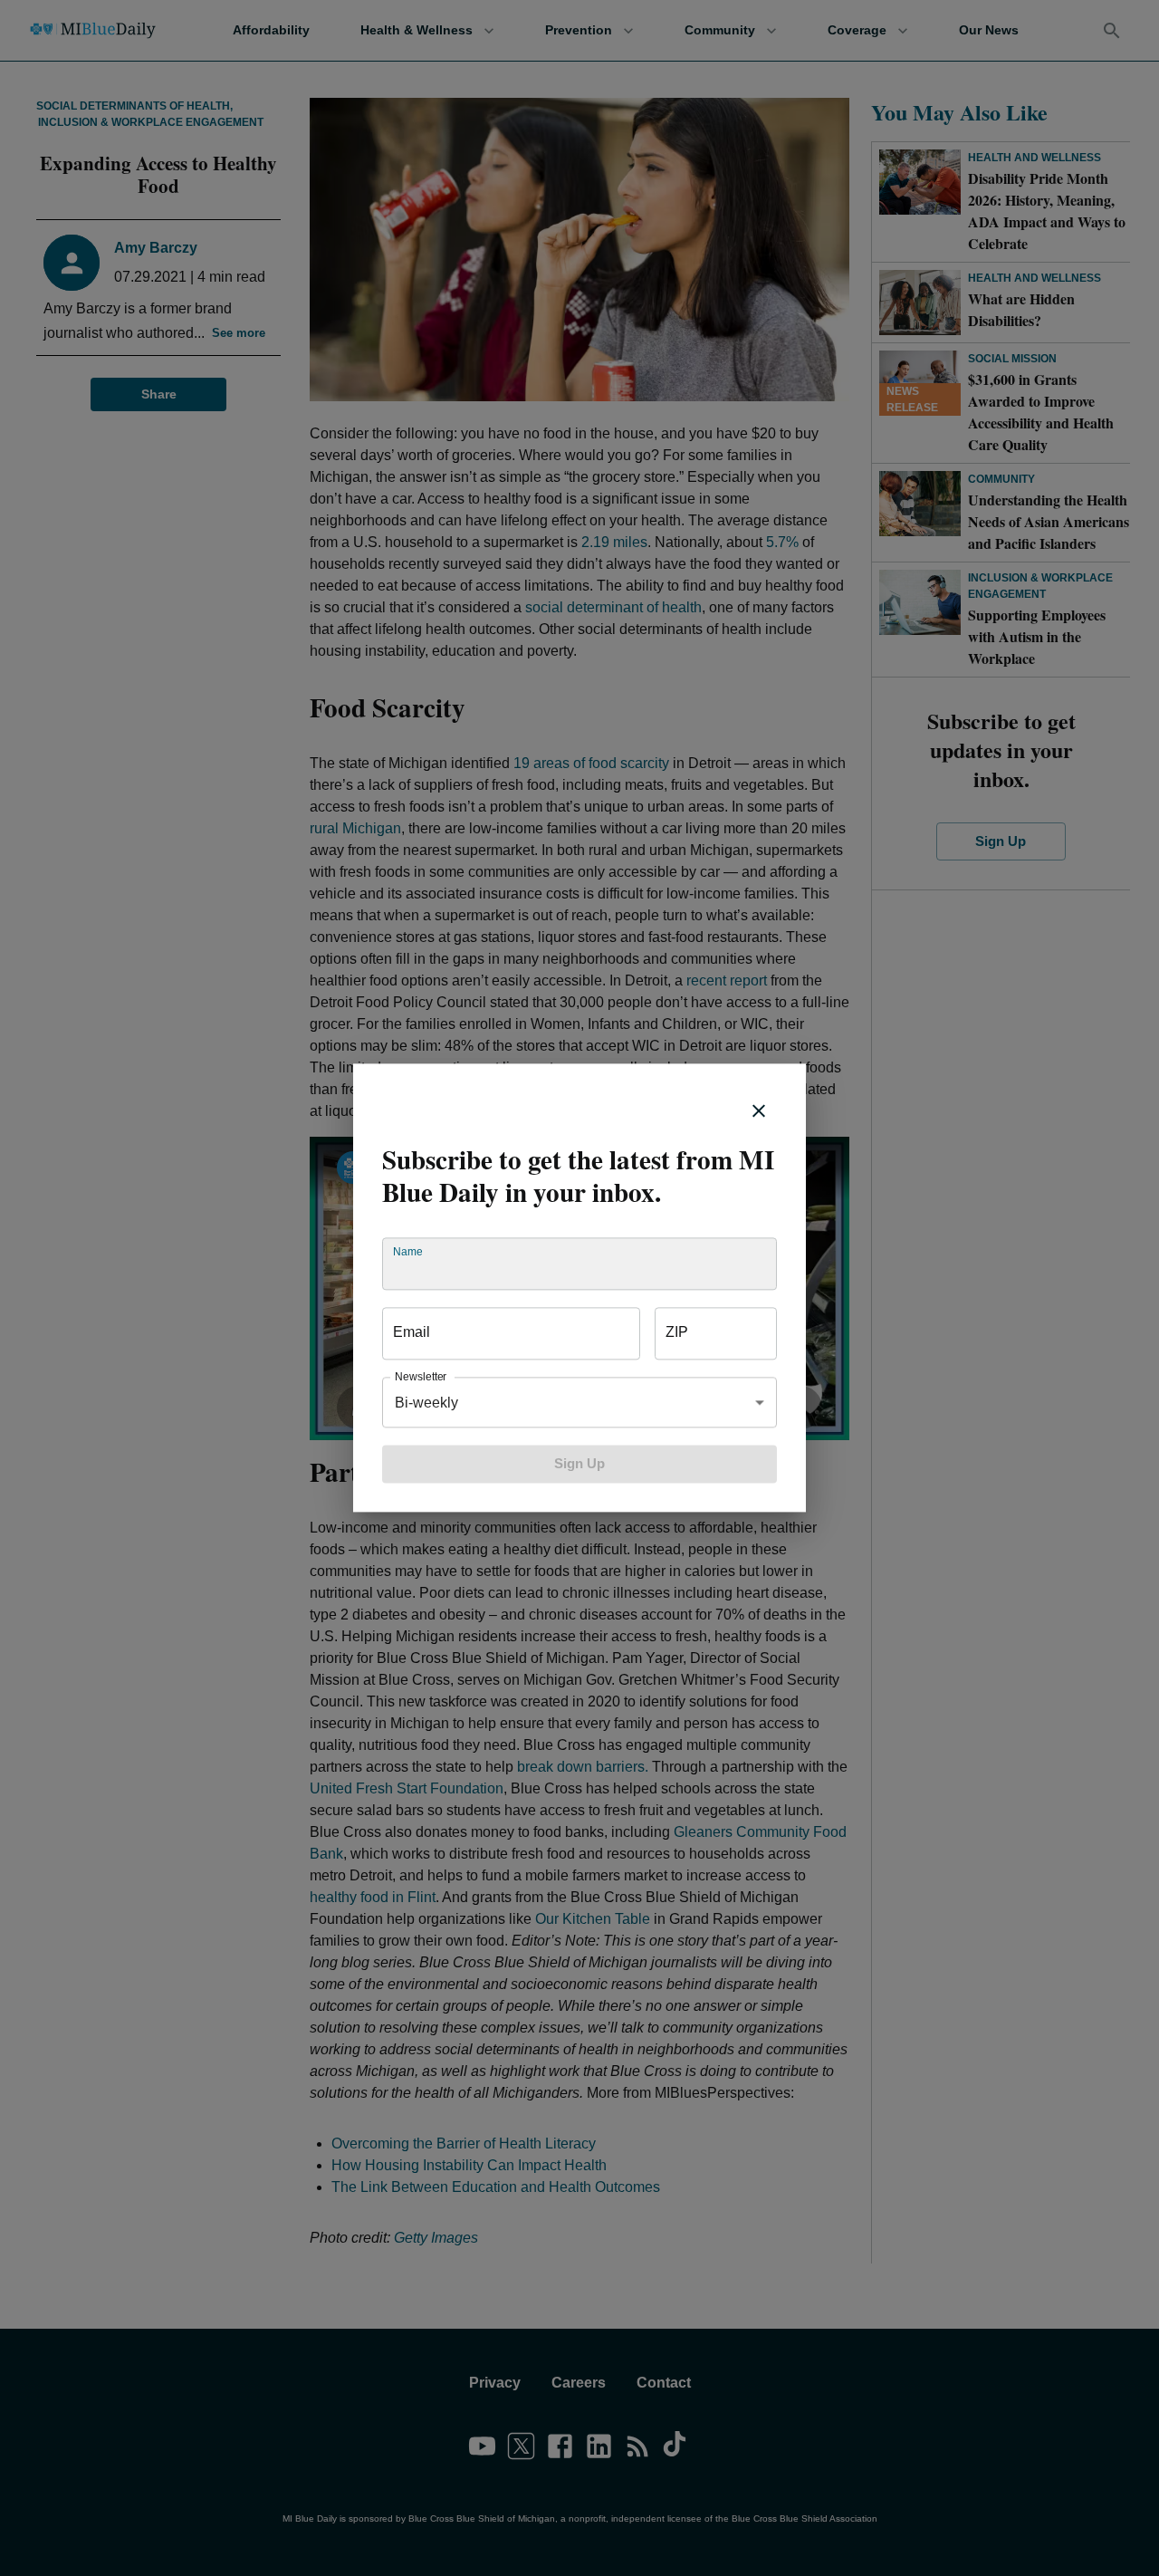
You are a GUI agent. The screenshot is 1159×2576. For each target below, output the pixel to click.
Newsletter (421, 1377)
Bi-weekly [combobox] (426, 1403)
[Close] (759, 1110)
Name (407, 1252)
